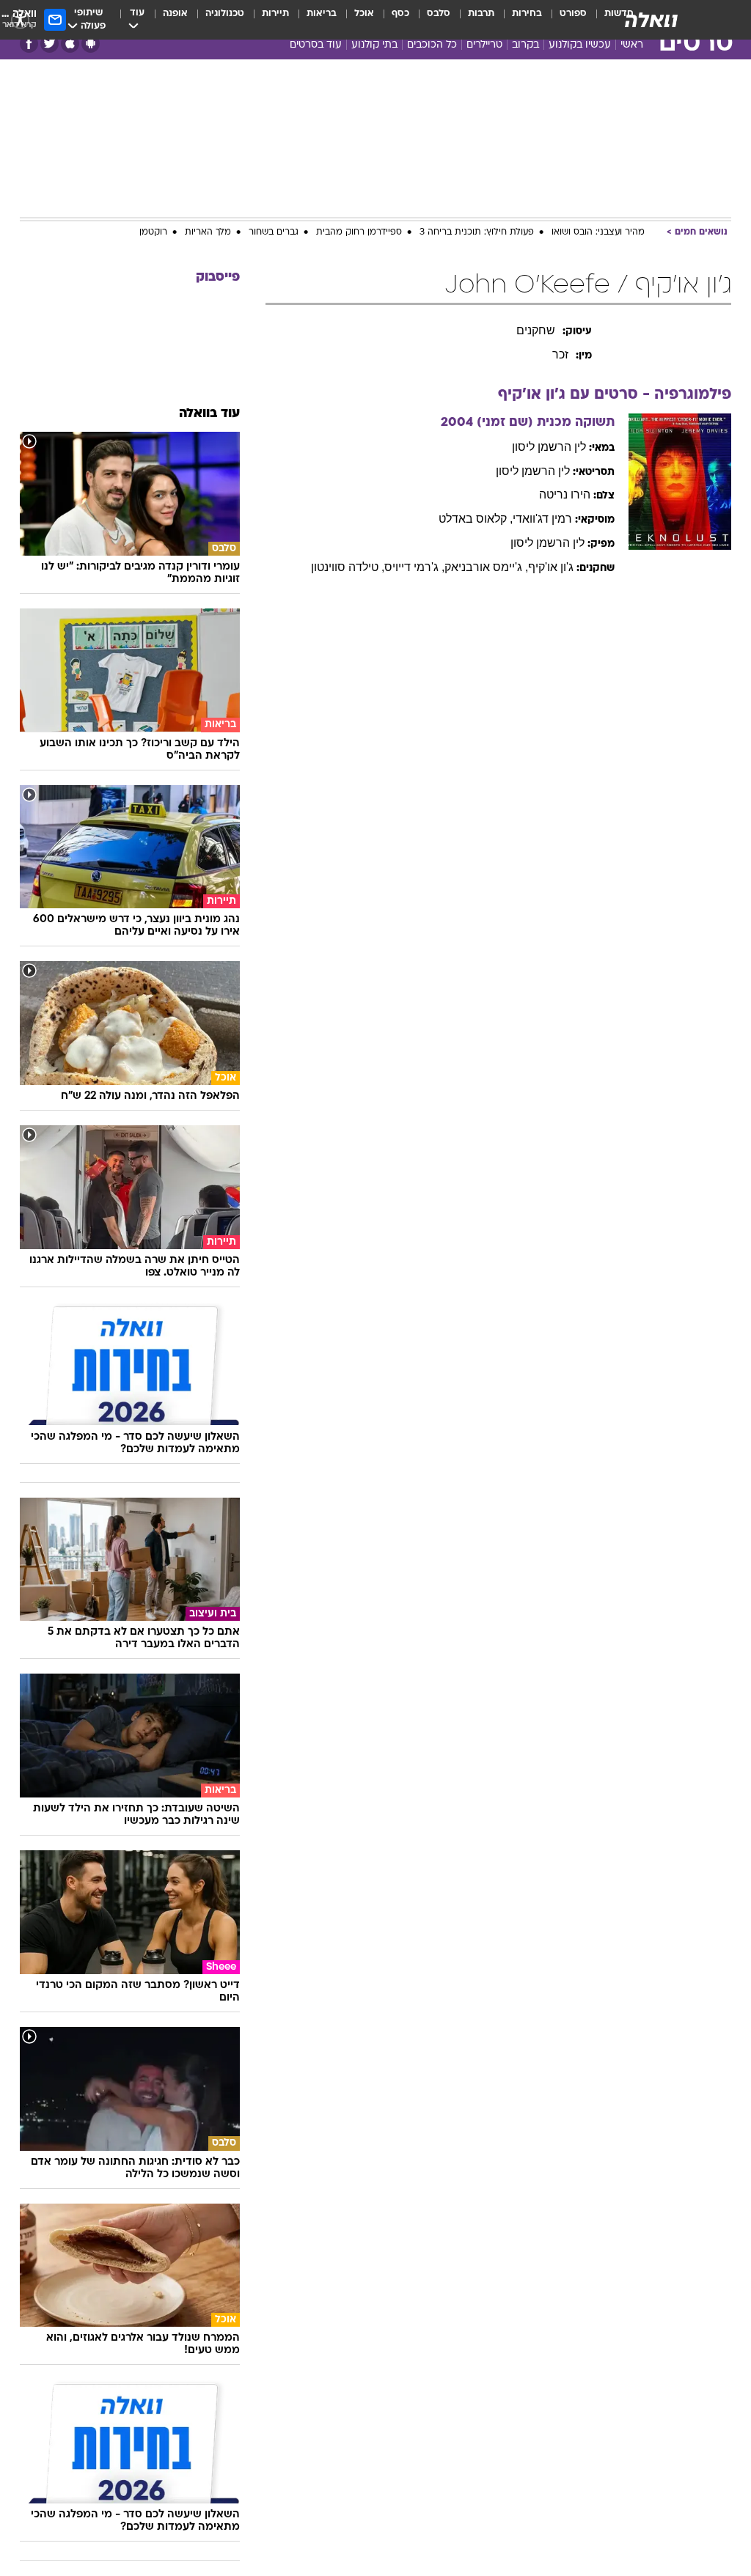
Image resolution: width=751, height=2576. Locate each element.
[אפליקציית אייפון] (70, 44)
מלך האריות (208, 232)
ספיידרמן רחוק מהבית (359, 232)
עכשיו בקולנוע (580, 45)
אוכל (364, 14)
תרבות (481, 14)
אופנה (175, 14)
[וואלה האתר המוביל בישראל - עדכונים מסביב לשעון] (651, 20)
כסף (400, 14)
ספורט (573, 14)
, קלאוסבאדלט (476, 519)
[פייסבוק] (29, 44)
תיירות (275, 14)
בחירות (527, 14)
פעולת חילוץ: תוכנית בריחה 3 (477, 232)
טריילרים (484, 45)
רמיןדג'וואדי (542, 519)
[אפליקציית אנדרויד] (91, 44)
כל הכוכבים (432, 45)
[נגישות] (20, 19)
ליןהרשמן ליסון (549, 447)
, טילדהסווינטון (348, 567)
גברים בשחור (274, 232)
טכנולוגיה (225, 14)
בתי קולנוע (374, 45)
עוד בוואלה (209, 414)
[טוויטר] (50, 44)
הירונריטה (565, 494)
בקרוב (525, 45)
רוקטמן (153, 232)
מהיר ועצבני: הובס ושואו (598, 232)
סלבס (439, 14)
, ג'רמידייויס (414, 567)
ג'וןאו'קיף (551, 567)
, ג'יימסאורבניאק (486, 567)
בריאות (322, 14)
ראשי (632, 45)
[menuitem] (564, 20)
